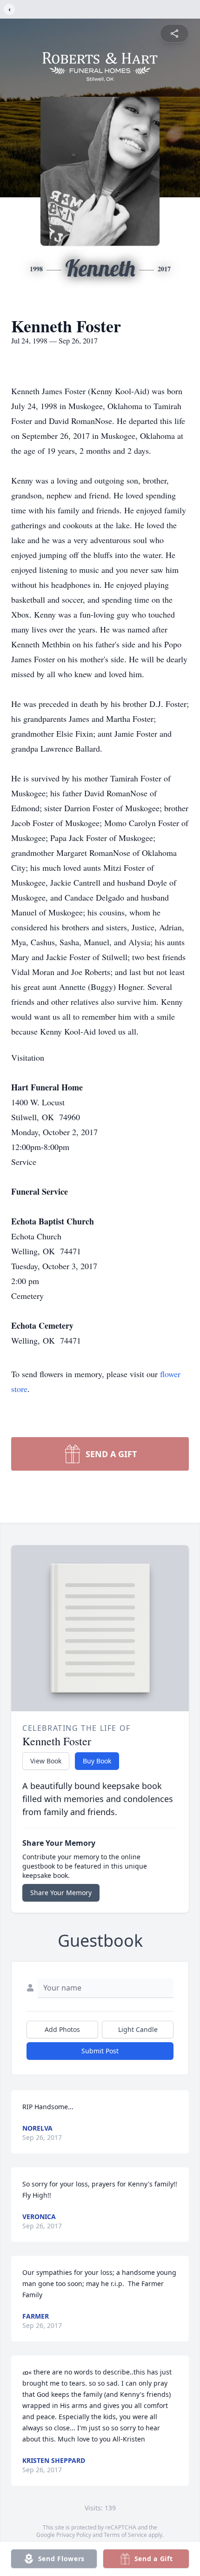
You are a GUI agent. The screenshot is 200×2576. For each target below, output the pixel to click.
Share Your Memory (61, 1893)
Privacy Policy (74, 2535)
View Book (46, 1761)
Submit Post (100, 2051)
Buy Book (97, 1761)
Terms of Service (125, 2535)
